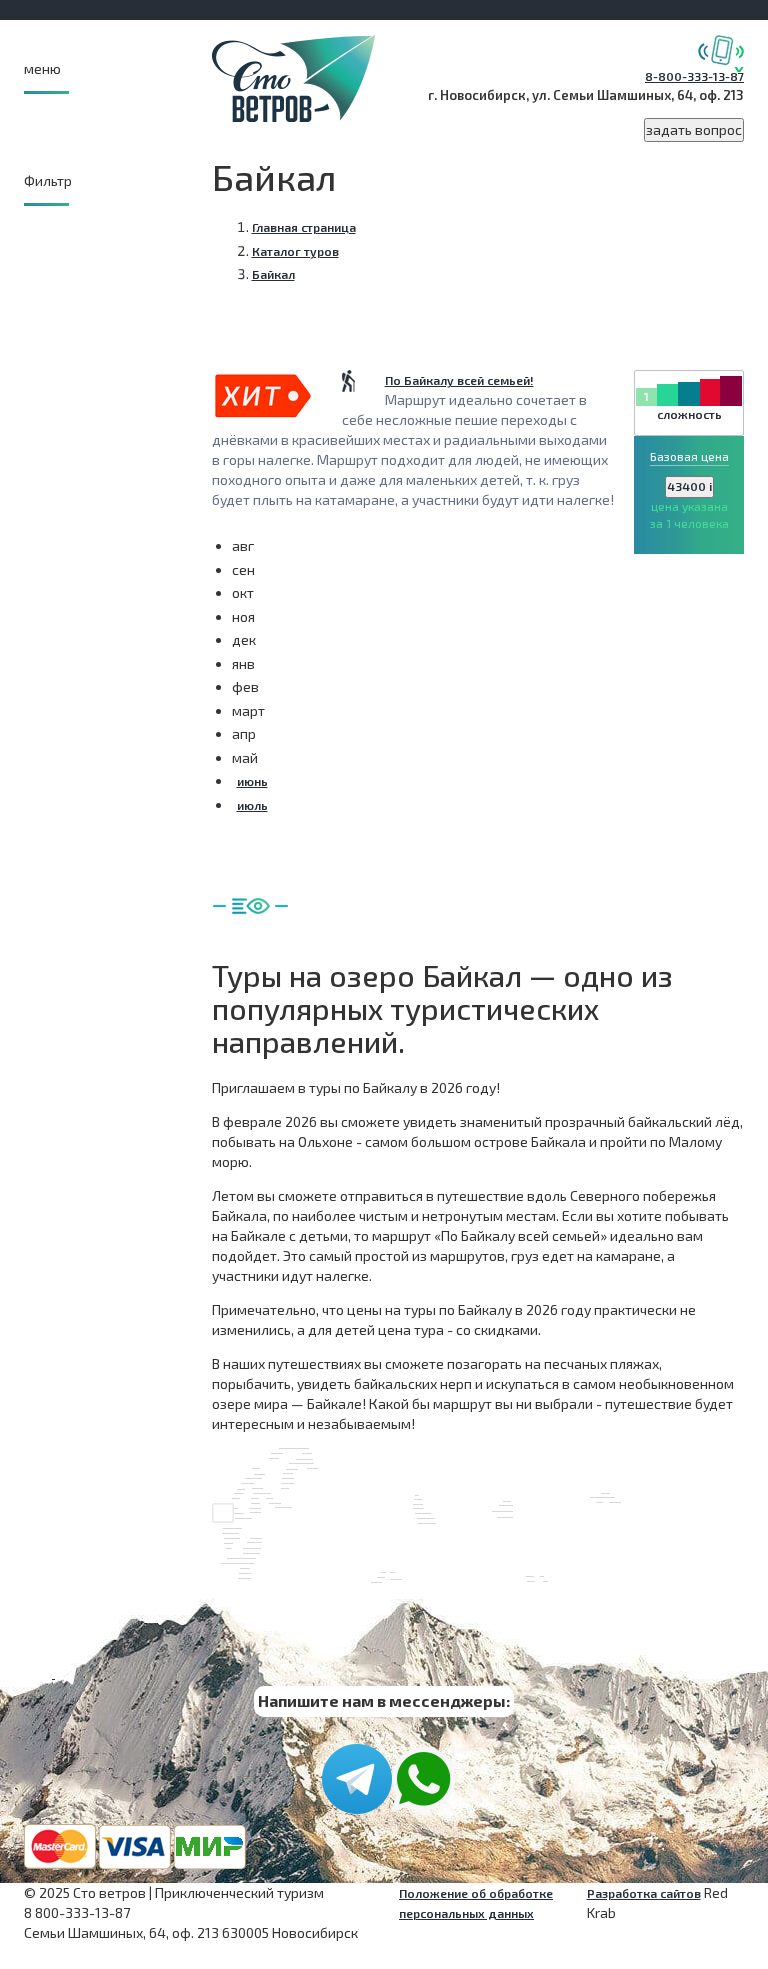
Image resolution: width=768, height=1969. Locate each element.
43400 (689, 486)
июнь (252, 781)
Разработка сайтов (644, 1893)
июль (252, 805)
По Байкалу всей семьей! (459, 380)
